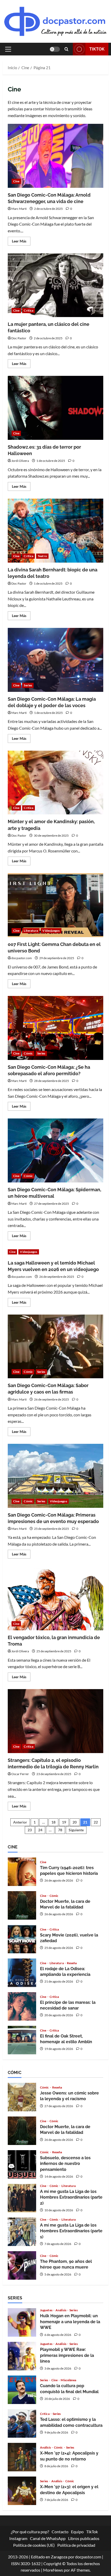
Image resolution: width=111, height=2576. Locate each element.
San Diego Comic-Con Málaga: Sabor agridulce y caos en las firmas (55, 1347)
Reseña (72, 1963)
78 (60, 1830)
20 (75, 1822)
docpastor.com (22, 958)
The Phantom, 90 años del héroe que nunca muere (22, 2265)
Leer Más (21, 242)
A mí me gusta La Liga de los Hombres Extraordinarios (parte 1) (22, 2232)
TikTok (97, 49)
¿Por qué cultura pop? (30, 2532)
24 (40, 1830)
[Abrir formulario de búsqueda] (66, 49)
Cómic (28, 1053)
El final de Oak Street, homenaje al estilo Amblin (22, 2040)
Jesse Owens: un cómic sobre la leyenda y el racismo (22, 2097)
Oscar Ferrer (20, 1774)
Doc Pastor (19, 338)
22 (96, 1822)
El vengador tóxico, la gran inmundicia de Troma (55, 1598)
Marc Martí (19, 209)
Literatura (31, 931)
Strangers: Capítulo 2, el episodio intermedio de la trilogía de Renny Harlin (55, 1721)
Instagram (18, 2538)
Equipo (77, 2532)
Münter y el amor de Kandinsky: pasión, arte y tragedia (55, 783)
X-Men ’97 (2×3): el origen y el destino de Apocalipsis (22, 2491)
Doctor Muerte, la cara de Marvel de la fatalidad (22, 1905)
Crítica (29, 310)
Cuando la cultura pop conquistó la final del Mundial (22, 2390)
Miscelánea (68, 2380)
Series (28, 685)
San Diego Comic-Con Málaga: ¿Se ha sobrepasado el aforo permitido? (55, 1028)
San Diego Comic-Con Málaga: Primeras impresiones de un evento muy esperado (55, 1476)
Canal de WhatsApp (48, 2538)
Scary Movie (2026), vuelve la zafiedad (22, 1939)
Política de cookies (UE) (34, 2545)
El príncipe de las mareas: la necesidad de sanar (22, 2006)
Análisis (61, 2310)
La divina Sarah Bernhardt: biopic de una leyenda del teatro (55, 531)
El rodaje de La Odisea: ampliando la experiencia (22, 1973)
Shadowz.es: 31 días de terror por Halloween (55, 408)
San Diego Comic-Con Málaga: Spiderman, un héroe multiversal (55, 1150)
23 (30, 1830)
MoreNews (53, 2570)
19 (64, 1822)
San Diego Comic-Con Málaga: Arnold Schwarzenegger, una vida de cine (55, 156)
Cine (16, 181)
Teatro (42, 556)
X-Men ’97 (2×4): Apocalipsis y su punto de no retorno (22, 2457)
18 (53, 1822)
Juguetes (46, 2310)
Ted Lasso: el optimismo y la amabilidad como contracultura (22, 2423)
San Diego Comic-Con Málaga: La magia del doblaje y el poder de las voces (55, 660)
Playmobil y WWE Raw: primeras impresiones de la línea (22, 2356)
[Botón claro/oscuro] (55, 49)
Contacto (60, 2532)
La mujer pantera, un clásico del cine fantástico (55, 285)
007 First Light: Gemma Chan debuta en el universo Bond (55, 905)
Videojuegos (51, 931)
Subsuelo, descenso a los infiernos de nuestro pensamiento (22, 2164)
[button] (8, 49)
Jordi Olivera (20, 461)
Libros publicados (84, 2538)
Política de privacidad (76, 2545)
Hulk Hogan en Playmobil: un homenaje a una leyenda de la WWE (22, 2322)
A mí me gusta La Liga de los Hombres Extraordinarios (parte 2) (22, 2198)
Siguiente (76, 1830)
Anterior (20, 1822)
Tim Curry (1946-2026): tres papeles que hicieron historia (22, 1872)
